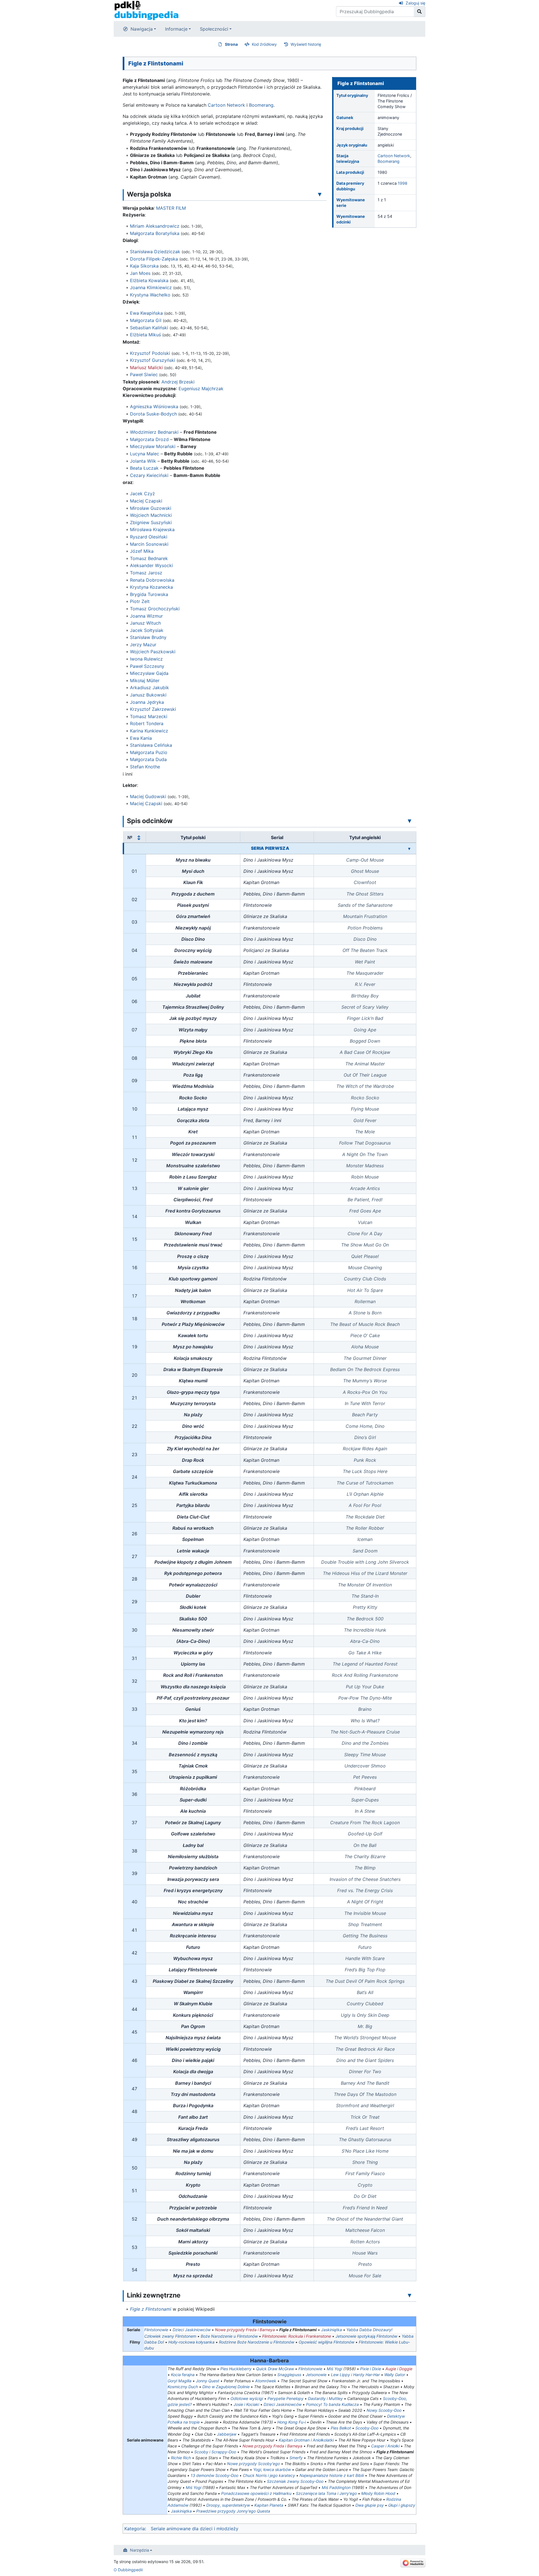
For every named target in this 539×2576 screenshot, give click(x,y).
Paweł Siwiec (144, 374)
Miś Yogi (334, 2369)
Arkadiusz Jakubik (149, 688)
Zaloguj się (415, 3)
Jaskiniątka (332, 2330)
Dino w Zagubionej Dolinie (226, 2387)
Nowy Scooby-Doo (384, 2410)
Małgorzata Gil (146, 320)
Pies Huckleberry (236, 2369)
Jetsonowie (316, 2375)
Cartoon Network (394, 156)
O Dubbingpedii (128, 2570)
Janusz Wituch (145, 623)
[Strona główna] (146, 10)
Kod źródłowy (264, 44)
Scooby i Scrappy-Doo (215, 2452)
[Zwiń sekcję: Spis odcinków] (410, 821)
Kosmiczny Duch (183, 2387)
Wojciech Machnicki (151, 515)
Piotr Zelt (140, 601)
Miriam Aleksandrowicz (155, 226)
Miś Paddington (336, 2487)
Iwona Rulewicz (146, 659)
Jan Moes (140, 273)
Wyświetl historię (306, 44)
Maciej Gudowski (148, 796)
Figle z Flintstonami (151, 2309)
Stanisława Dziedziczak (155, 252)
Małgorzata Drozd (149, 439)
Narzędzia (140, 2550)
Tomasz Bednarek (149, 558)
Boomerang (389, 161)
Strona (231, 44)
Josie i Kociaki (246, 2404)
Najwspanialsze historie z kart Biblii (332, 2475)
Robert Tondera (147, 723)
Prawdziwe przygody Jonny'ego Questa (233, 2511)
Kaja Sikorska (144, 266)
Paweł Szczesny (147, 666)
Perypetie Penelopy (286, 2398)
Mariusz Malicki (146, 367)
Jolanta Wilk (143, 461)
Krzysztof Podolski (150, 353)
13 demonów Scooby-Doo (214, 2475)
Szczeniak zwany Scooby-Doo (295, 2481)
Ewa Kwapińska (146, 313)
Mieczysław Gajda (149, 673)
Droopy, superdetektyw (228, 2505)
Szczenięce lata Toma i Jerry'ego (326, 2493)
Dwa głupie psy (370, 2505)
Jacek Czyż (142, 494)
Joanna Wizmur (146, 616)
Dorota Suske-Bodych (153, 414)
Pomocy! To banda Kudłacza (332, 2404)
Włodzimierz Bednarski (154, 432)
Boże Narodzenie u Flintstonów (229, 2336)
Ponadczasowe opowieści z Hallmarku (256, 2493)
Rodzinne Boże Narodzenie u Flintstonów (257, 2342)
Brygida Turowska (149, 594)
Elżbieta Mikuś (145, 335)
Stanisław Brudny (148, 637)
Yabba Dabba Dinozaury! (369, 2330)
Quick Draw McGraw (275, 2369)
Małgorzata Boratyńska (155, 233)
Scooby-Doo (367, 2428)
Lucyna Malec (145, 454)
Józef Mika (142, 551)
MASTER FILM (171, 208)
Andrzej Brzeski (178, 382)
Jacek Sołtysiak (147, 630)
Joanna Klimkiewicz (151, 287)
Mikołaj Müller (145, 680)
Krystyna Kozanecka (151, 587)
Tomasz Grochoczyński (155, 609)
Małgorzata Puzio (149, 752)
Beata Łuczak (144, 468)
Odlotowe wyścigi (247, 2398)
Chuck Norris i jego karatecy (269, 2475)
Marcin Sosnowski (149, 544)
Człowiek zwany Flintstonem (170, 2336)
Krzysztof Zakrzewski (153, 709)
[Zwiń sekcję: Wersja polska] (320, 194)
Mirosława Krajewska (152, 529)
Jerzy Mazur (143, 645)
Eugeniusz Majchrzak (201, 389)
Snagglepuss (289, 2375)
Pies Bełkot (341, 2428)
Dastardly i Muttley (325, 2398)
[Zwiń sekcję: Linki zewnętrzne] (410, 2295)
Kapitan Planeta (269, 2505)
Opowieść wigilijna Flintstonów (326, 2342)
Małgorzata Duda (148, 759)
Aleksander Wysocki (151, 565)
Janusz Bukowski (148, 695)
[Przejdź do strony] (420, 12)
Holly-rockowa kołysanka (191, 2342)
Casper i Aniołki (385, 2446)
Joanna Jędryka (147, 702)
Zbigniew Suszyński (151, 522)
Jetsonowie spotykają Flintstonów (366, 2336)
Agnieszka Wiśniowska (154, 407)
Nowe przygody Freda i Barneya (245, 2330)
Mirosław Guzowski (151, 508)
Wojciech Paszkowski (153, 652)
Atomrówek (266, 2381)
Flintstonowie (156, 2330)
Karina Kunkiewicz (149, 731)
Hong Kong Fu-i (292, 2422)
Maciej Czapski (146, 501)
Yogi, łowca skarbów (272, 2469)
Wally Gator (395, 2375)
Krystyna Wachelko (150, 295)
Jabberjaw (227, 2434)
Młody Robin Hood (378, 2493)
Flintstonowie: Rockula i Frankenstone (297, 2336)
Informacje (176, 29)
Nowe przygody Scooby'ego (253, 2464)
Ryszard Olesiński (149, 537)
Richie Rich (181, 2458)
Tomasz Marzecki (149, 716)
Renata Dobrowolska (152, 580)
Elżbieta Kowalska (149, 280)
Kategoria (135, 2529)
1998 (403, 183)
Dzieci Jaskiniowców (192, 2330)
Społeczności (214, 29)
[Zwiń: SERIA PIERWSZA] (409, 848)
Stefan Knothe (145, 767)
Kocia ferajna (183, 2375)
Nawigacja (142, 29)
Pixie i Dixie (371, 2369)
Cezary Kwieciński (149, 475)
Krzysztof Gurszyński (153, 360)
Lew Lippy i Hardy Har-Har (355, 2375)
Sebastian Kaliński (149, 328)
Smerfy (296, 2458)
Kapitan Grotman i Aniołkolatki (306, 2440)
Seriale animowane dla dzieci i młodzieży (195, 2529)
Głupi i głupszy (402, 2505)
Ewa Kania (141, 738)
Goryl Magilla (180, 2381)
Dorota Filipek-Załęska (154, 259)
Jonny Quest (208, 2381)
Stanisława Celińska (151, 745)
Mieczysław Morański (153, 446)
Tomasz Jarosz (146, 573)
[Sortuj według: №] (139, 837)
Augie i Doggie (399, 2369)
